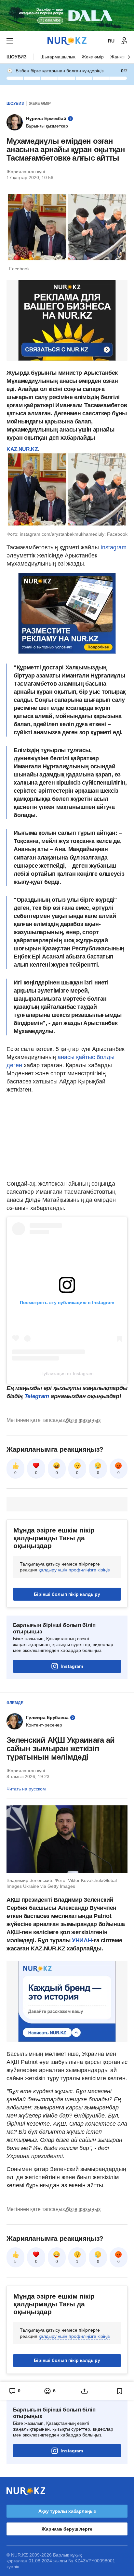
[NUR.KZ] (67, 41)
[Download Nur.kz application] (67, 16)
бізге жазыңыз (83, 1420)
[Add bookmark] (120, 2391)
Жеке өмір (93, 57)
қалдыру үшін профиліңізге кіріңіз (74, 1570)
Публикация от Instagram (67, 1373)
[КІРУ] (124, 41)
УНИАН (82, 1940)
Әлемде (15, 1703)
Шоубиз (17, 57)
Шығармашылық (58, 57)
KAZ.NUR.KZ (22, 449)
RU (111, 41)
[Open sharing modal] (85, 2391)
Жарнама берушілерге (67, 2529)
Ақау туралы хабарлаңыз (67, 2511)
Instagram (114, 547)
